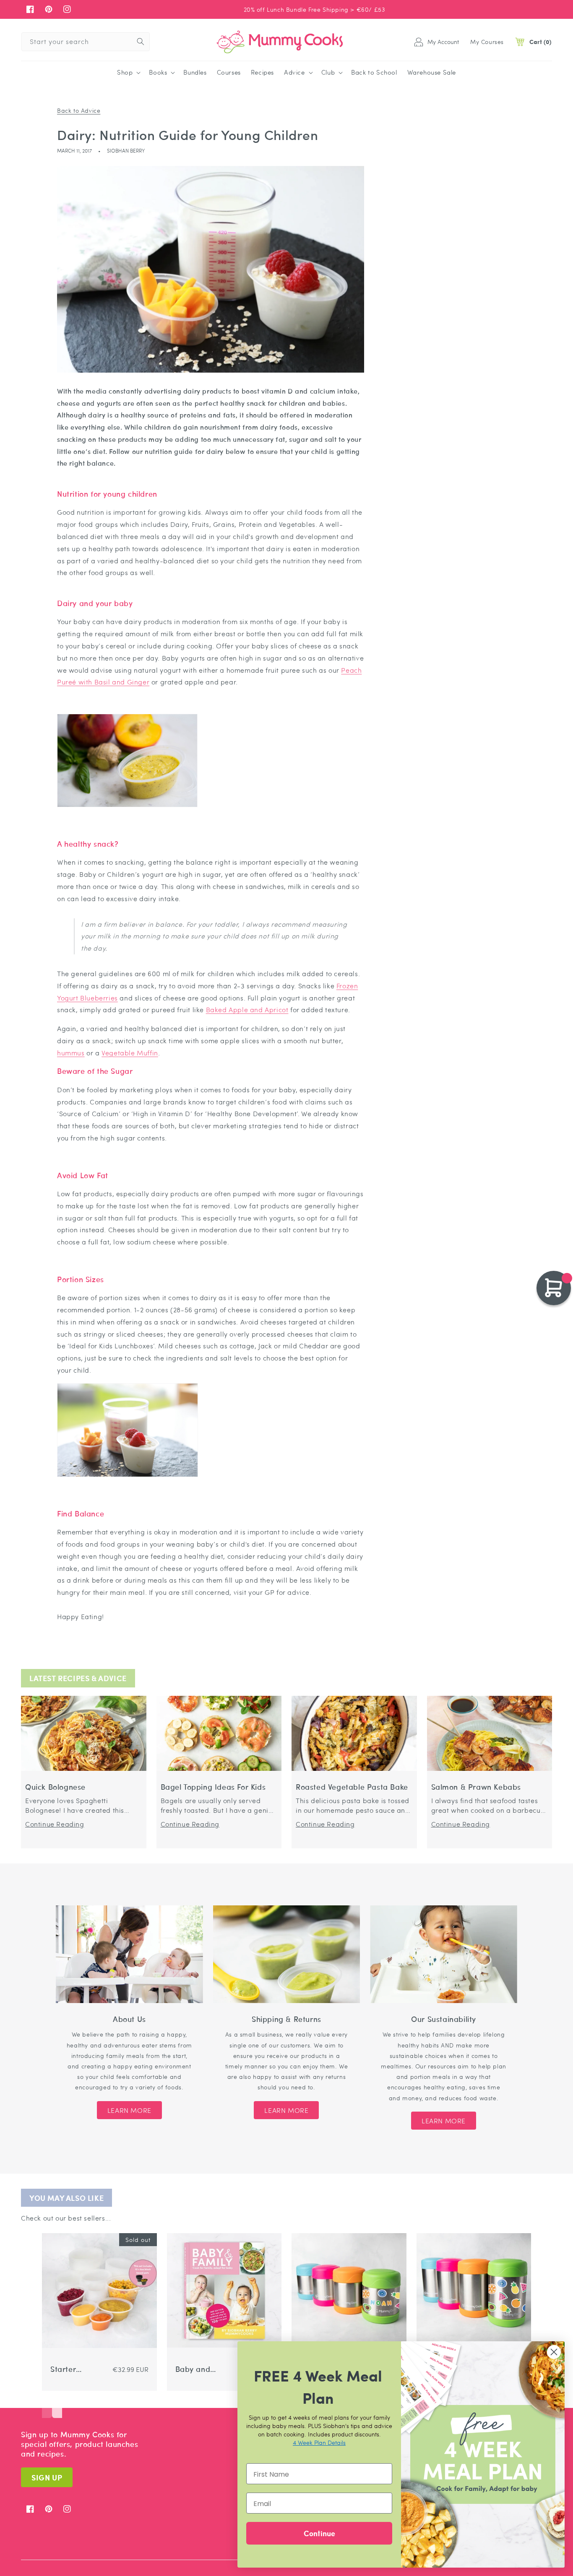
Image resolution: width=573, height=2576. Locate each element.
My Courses (487, 41)
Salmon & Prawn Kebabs (476, 1787)
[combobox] (86, 42)
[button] (128, 73)
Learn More (129, 2110)
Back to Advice (79, 110)
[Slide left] (47, 2405)
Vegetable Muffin (130, 1053)
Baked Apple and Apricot (247, 1009)
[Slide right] (57, 2405)
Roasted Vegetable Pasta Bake (352, 1787)
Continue (319, 2533)
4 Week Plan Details (319, 2442)
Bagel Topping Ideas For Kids (213, 1787)
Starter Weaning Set (73, 2369)
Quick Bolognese (55, 1787)
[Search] (141, 41)
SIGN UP (47, 2477)
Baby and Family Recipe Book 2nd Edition (198, 2369)
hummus (71, 1053)
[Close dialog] (554, 2352)
